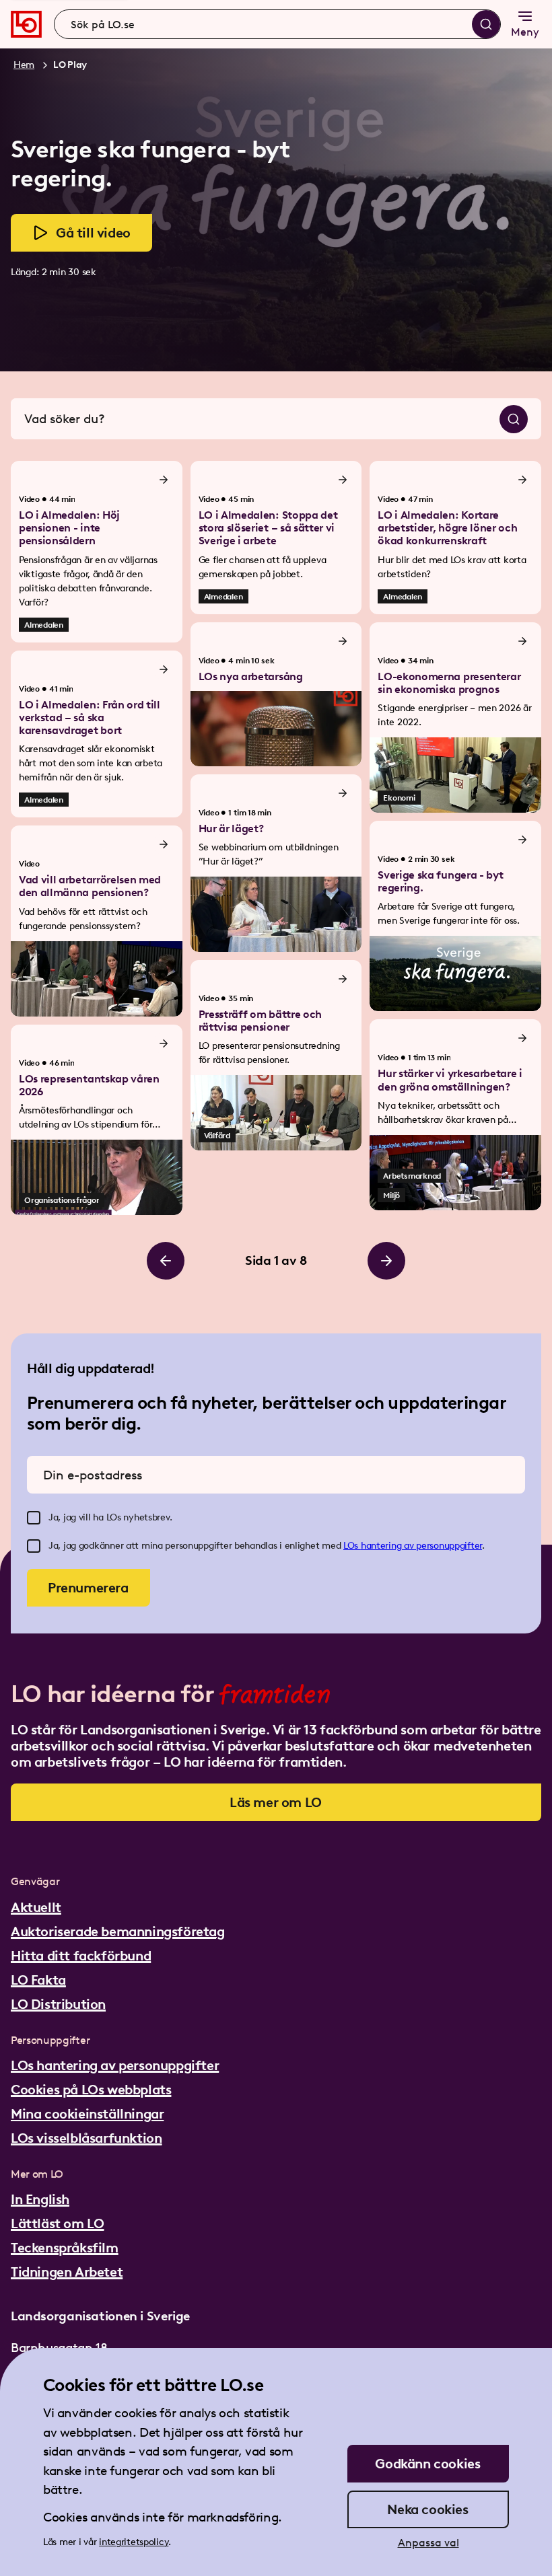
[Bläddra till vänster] (166, 1261)
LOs (352, 1546)
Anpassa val (428, 2543)
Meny (525, 32)
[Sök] (486, 24)
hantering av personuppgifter (421, 1546)
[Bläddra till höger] (386, 1261)
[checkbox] (34, 1518)
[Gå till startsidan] (26, 24)
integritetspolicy (134, 2542)
